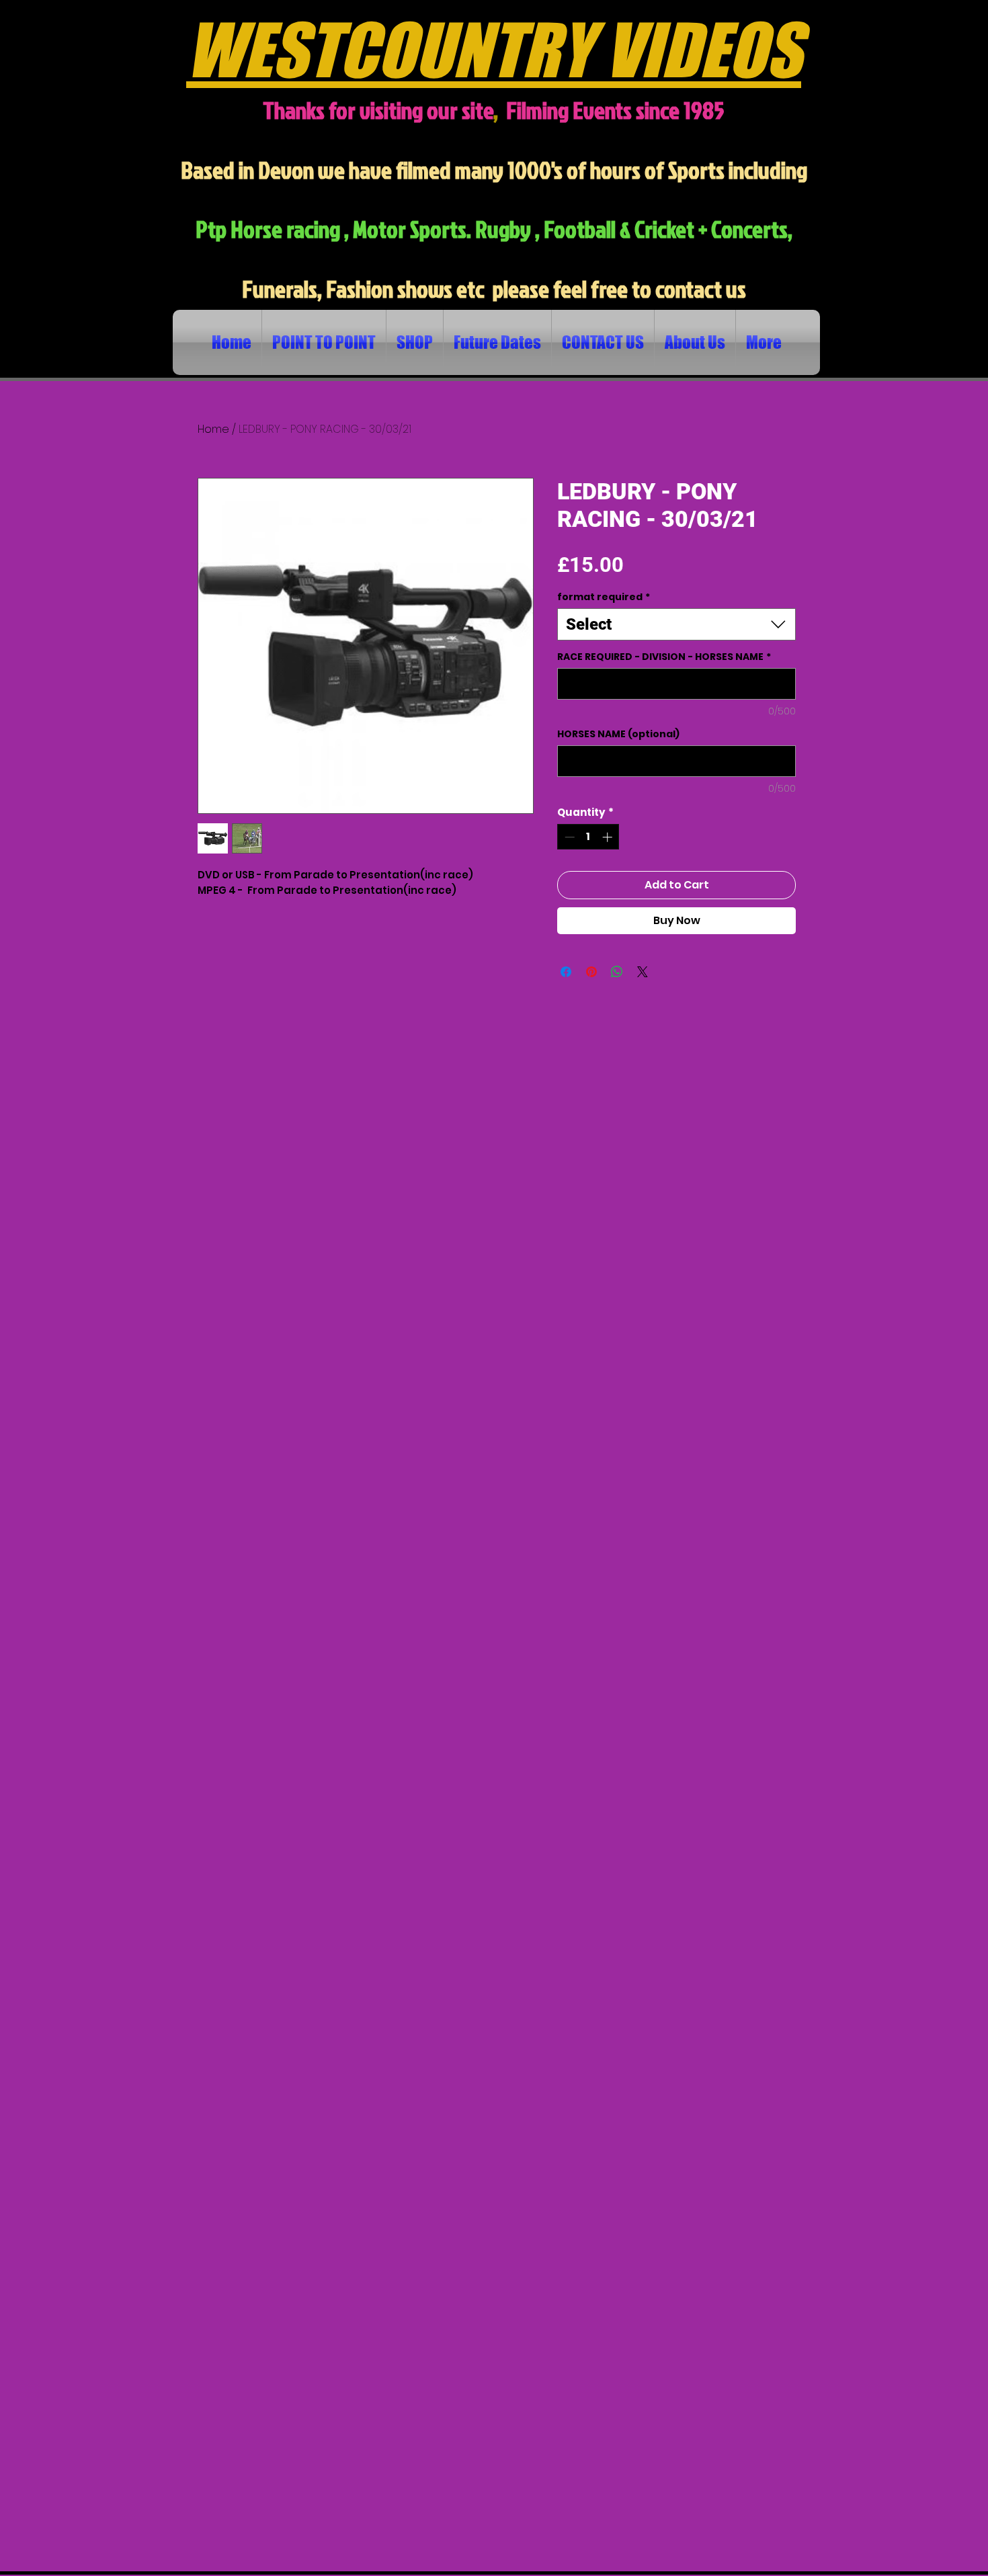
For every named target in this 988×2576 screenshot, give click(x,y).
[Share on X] (643, 972)
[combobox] (676, 624)
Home (213, 429)
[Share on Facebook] (566, 972)
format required (604, 597)
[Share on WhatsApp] (617, 972)
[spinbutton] (588, 837)
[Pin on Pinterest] (591, 972)
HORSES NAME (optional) (618, 734)
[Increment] (609, 837)
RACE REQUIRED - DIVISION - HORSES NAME (664, 657)
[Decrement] (568, 837)
